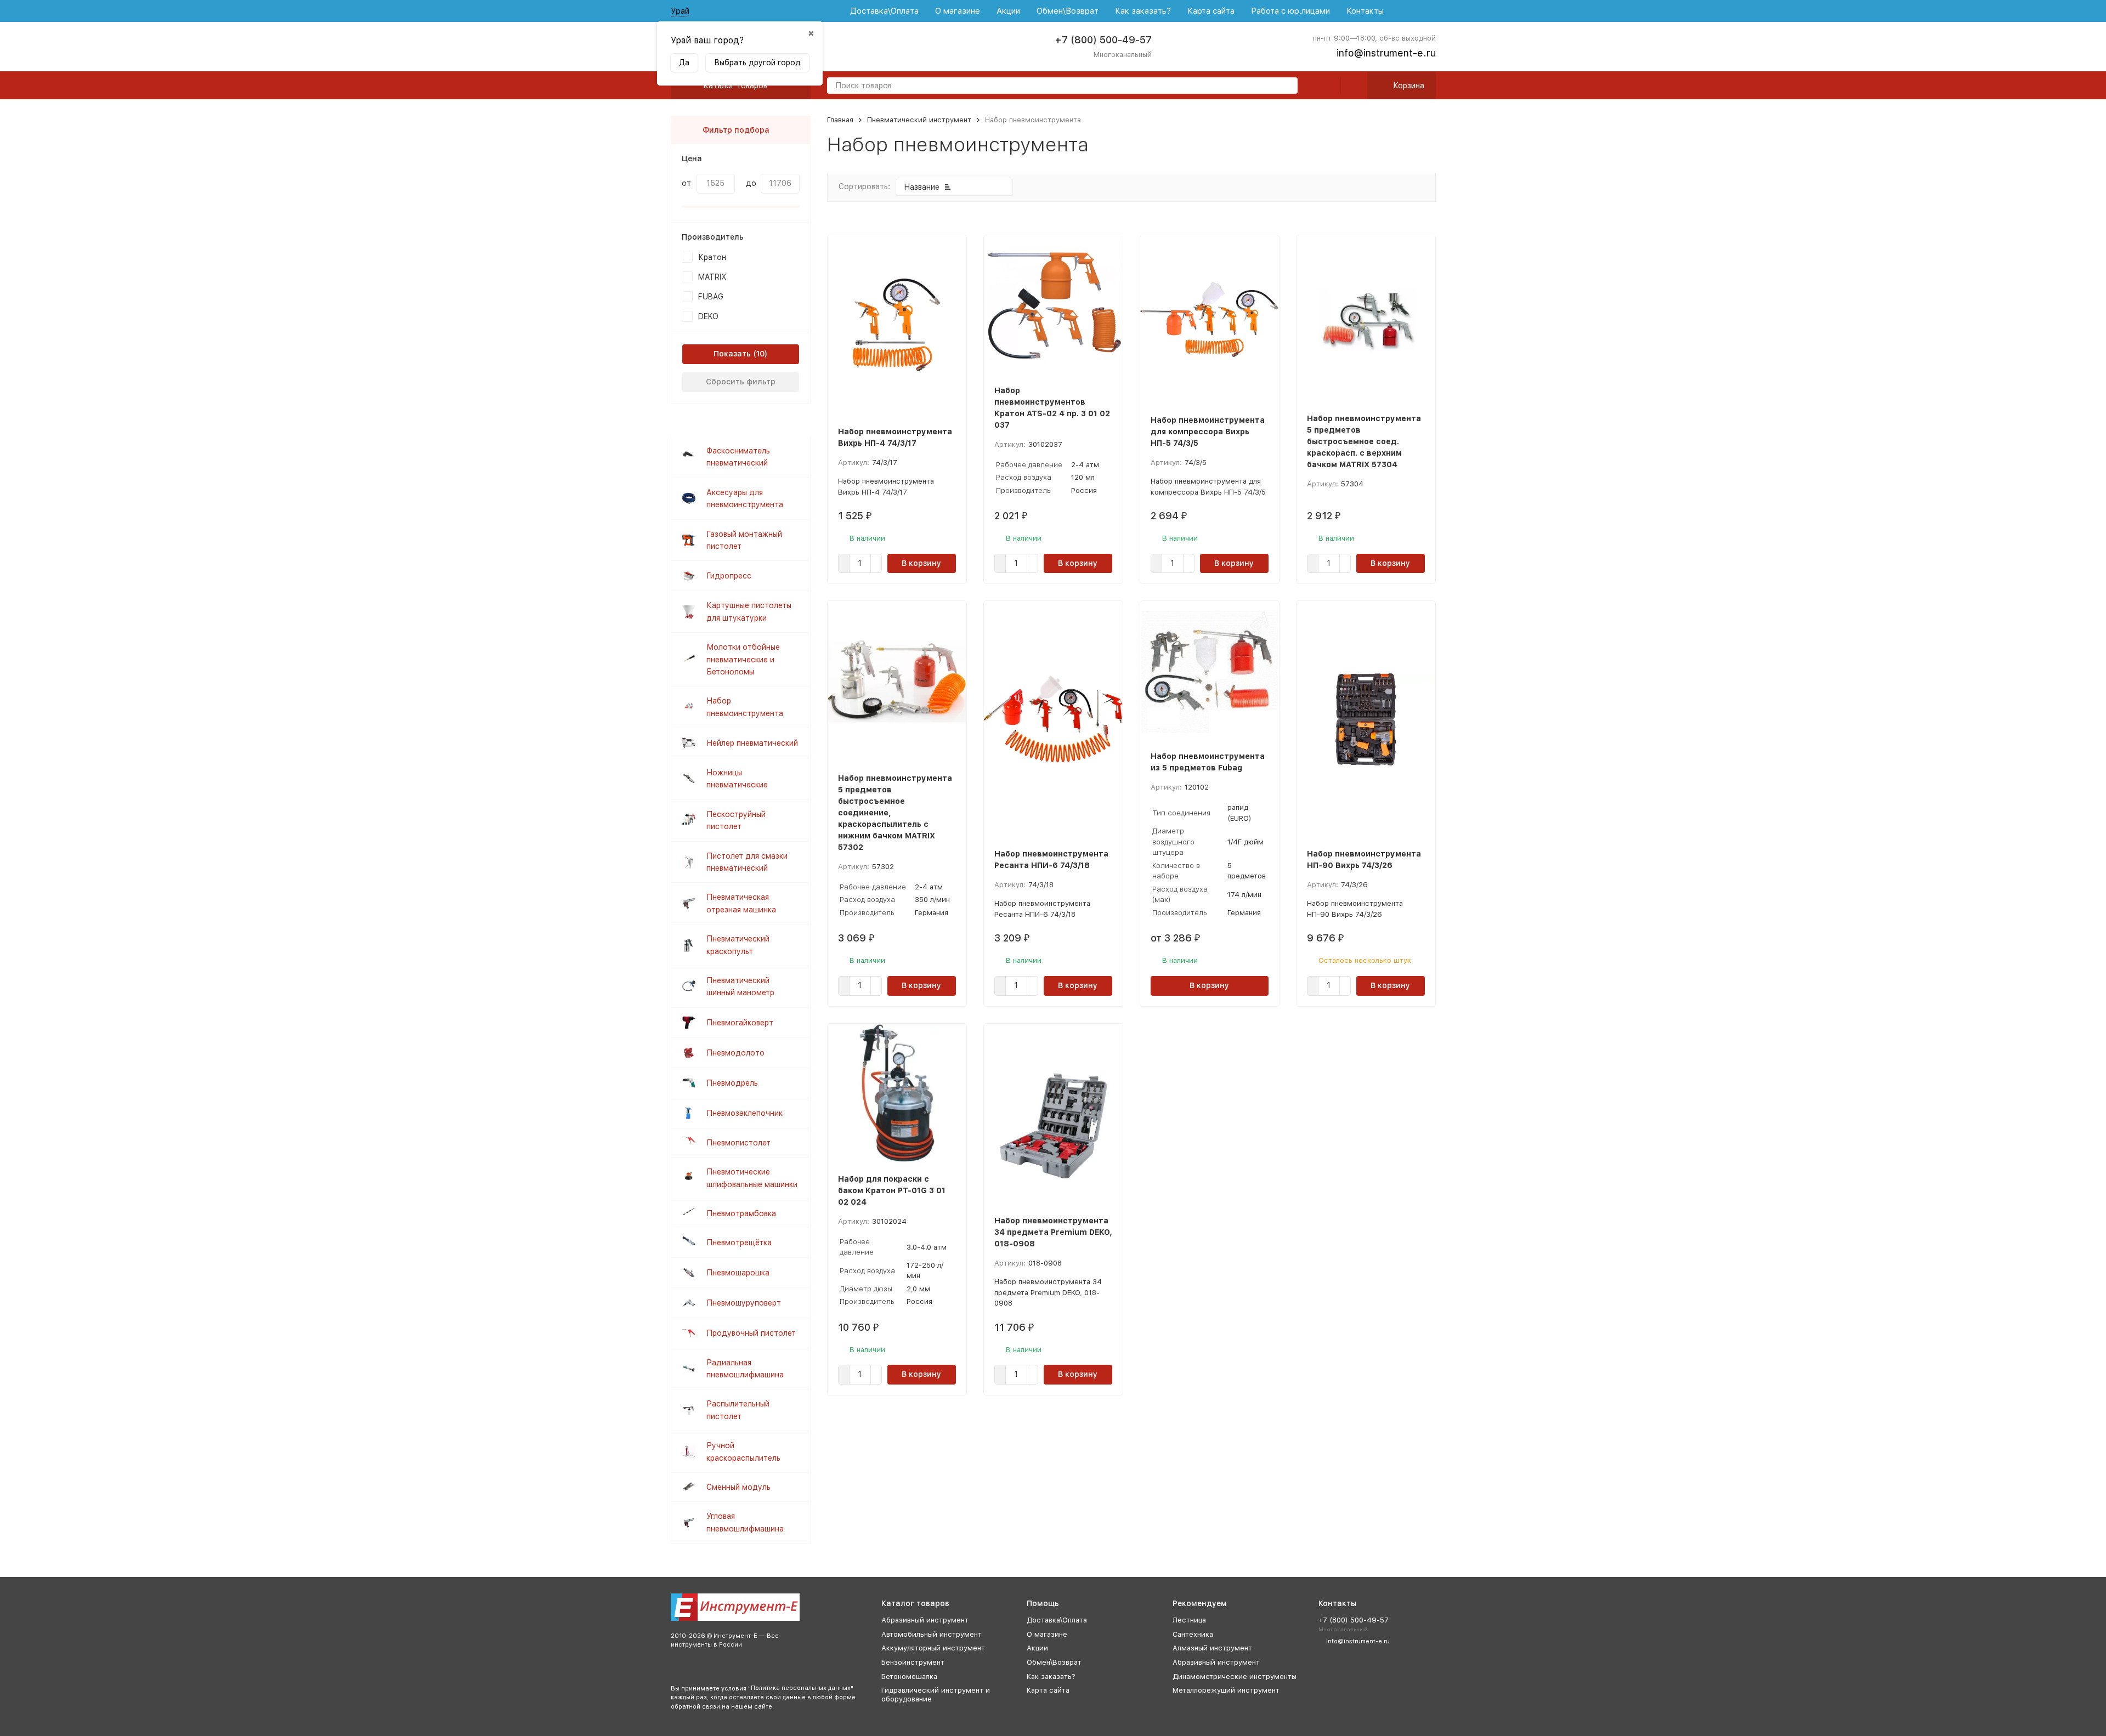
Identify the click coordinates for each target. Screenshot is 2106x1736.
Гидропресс (729, 576)
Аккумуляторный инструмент (933, 1648)
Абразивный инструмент (925, 1620)
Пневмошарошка (738, 1273)
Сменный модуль (738, 1487)
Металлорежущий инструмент (1226, 1690)
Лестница (1189, 1620)
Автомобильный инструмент (932, 1634)
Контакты (1365, 11)
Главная (840, 120)
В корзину (921, 563)
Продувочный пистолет (751, 1333)
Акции (1008, 11)
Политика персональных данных (801, 1688)
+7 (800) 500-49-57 (1103, 40)
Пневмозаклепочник (745, 1113)
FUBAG (711, 297)
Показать (732, 354)
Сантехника (1193, 1634)
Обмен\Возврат (1068, 11)
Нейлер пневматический (752, 743)
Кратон (712, 257)
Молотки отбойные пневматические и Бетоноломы (743, 659)
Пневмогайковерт (740, 1023)
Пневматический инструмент (919, 120)
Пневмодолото (735, 1053)
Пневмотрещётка (739, 1243)
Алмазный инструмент (1212, 1648)
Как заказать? (1143, 11)
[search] (1285, 86)
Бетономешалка (909, 1677)
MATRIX (712, 277)
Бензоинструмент (913, 1662)
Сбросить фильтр (741, 382)
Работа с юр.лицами (1290, 11)
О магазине (958, 11)
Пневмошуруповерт (744, 1303)
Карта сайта (1211, 11)
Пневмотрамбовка (741, 1213)
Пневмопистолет (738, 1143)
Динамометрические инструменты (1235, 1677)
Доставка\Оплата (884, 11)
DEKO (708, 316)
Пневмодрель (732, 1083)
